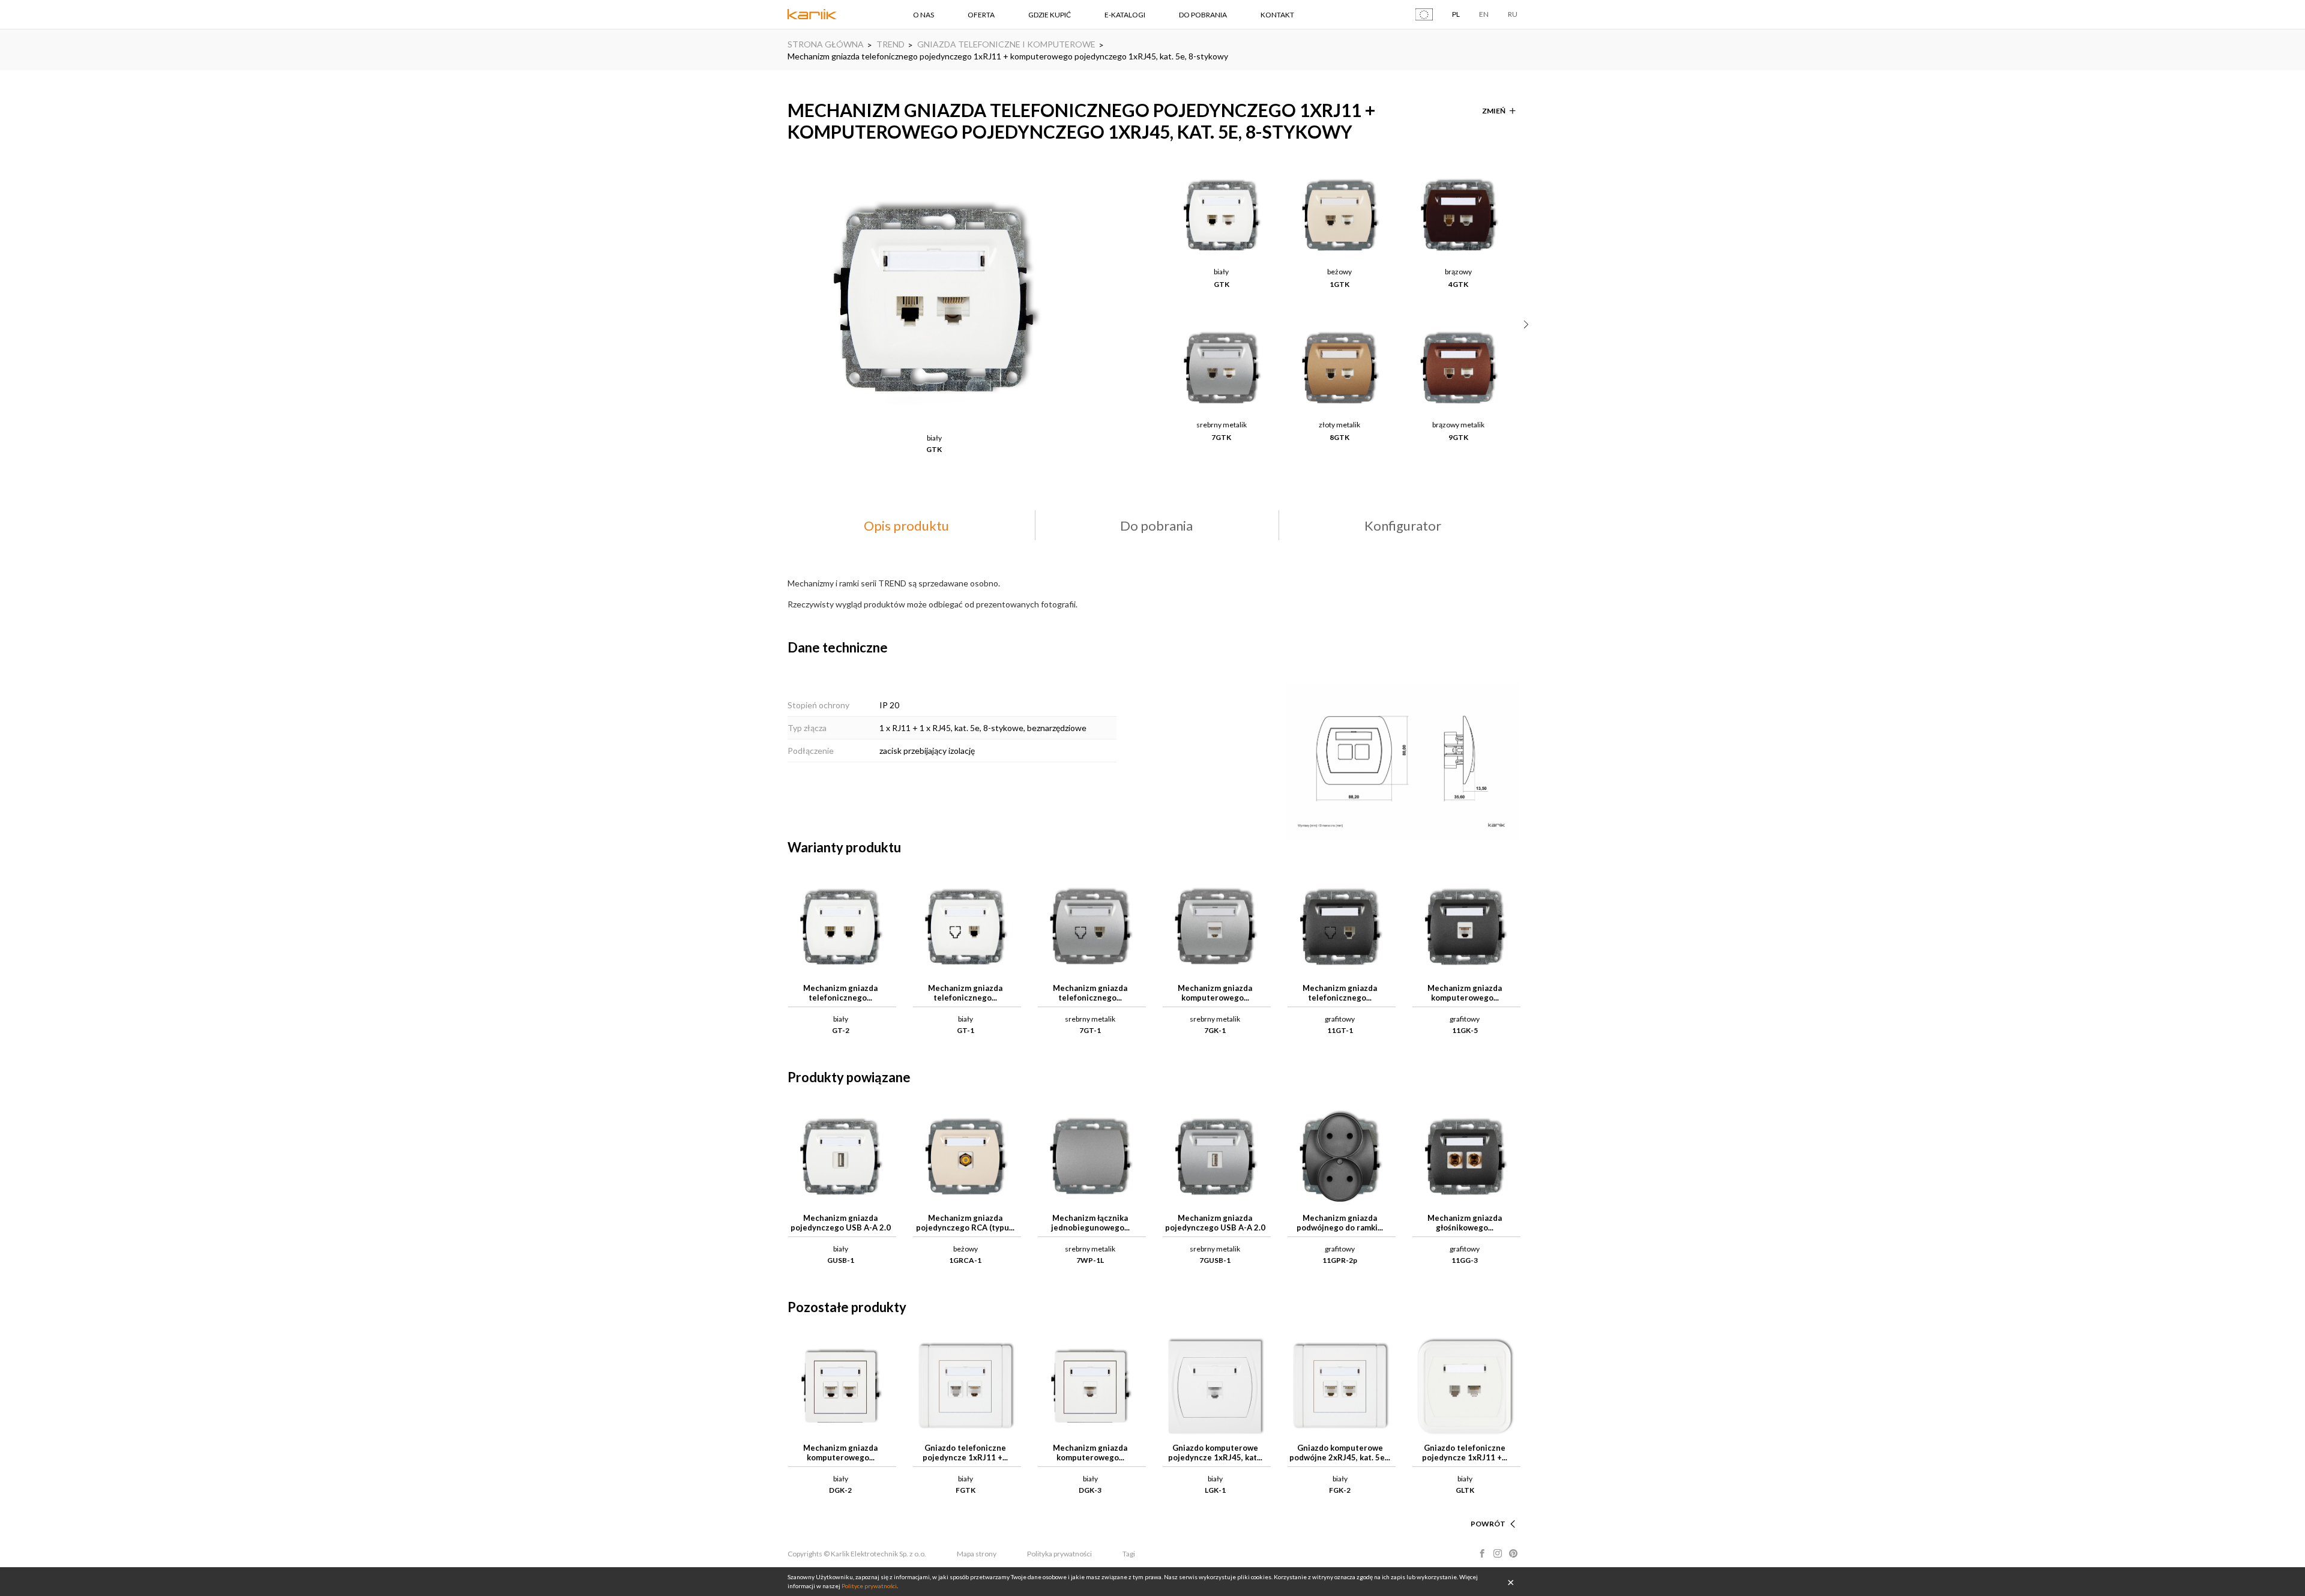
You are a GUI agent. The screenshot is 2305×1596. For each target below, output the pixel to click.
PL (1456, 14)
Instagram (1498, 1553)
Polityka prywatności (1059, 1554)
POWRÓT (1488, 1524)
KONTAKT (1277, 15)
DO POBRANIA (1203, 15)
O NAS (924, 15)
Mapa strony (977, 1554)
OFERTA (981, 15)
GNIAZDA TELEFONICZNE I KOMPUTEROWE (1006, 44)
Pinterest (1513, 1553)
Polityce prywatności (869, 1586)
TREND (890, 44)
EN (1484, 14)
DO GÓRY (1489, 1509)
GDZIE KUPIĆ (1050, 15)
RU (1513, 14)
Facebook (1482, 1553)
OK (1511, 1582)
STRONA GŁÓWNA (826, 44)
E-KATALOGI (1125, 15)
